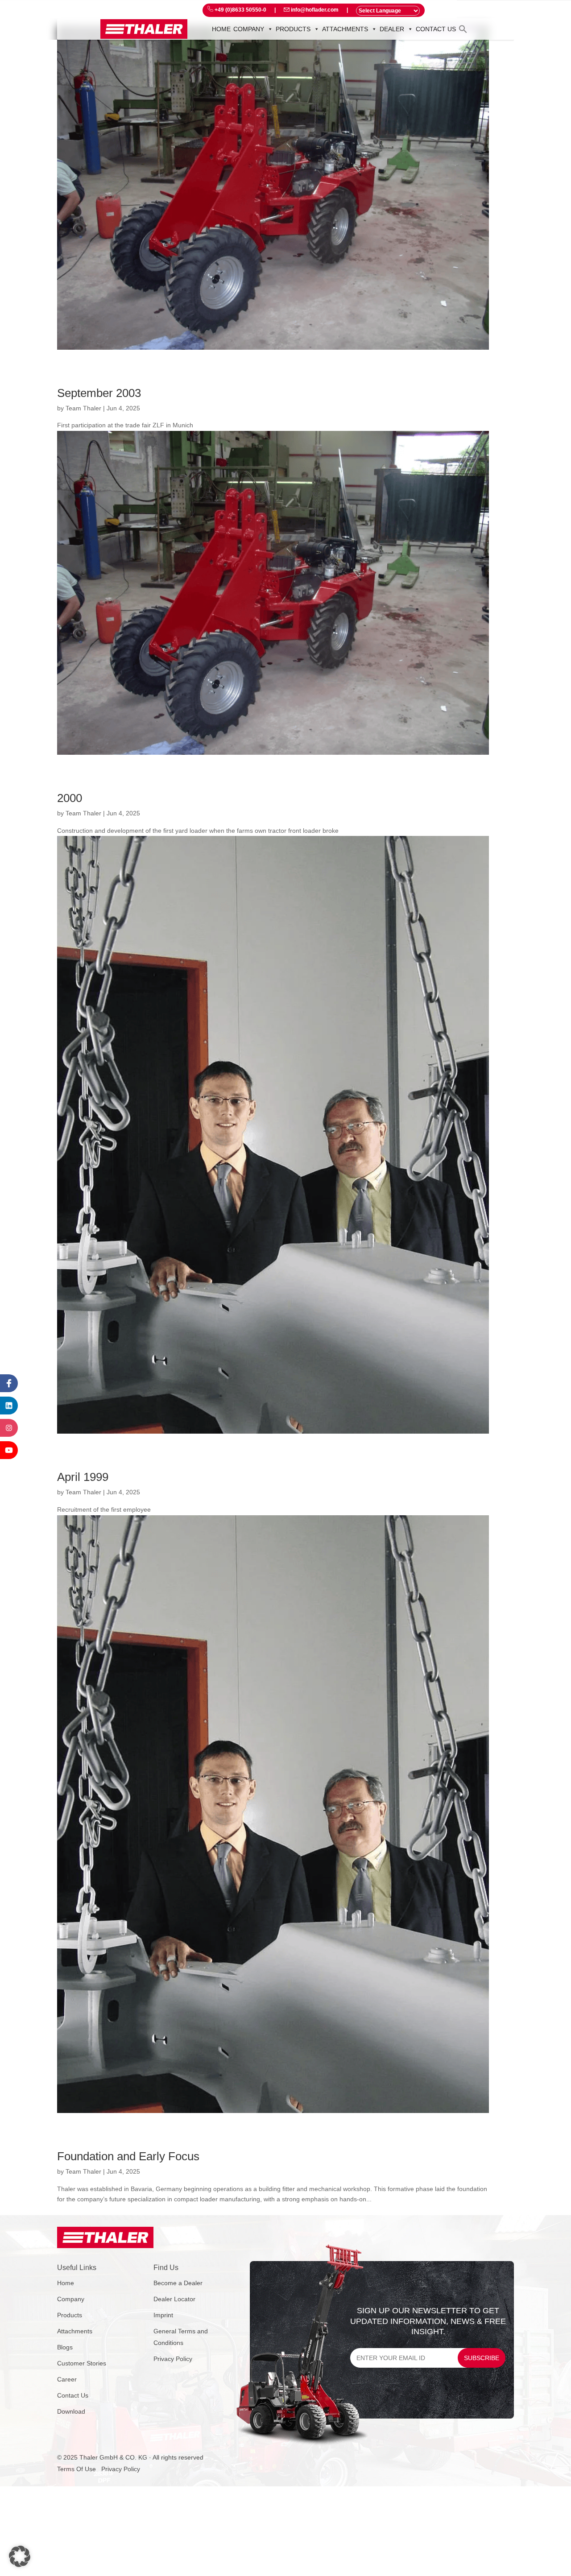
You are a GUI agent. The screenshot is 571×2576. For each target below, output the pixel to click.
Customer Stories (82, 2363)
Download (71, 2411)
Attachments (345, 29)
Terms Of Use (77, 2469)
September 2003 (99, 393)
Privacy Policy (173, 2359)
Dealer (392, 29)
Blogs (65, 2347)
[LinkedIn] (9, 1406)
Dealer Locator (174, 2299)
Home (221, 29)
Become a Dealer (178, 2283)
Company (249, 29)
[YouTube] (9, 1450)
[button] (463, 29)
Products (293, 29)
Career (67, 2379)
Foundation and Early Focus (128, 2156)
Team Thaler (83, 408)
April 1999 (83, 1477)
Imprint (163, 2315)
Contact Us (73, 2395)
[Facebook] (9, 1383)
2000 (70, 798)
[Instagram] (9, 1428)
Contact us (436, 29)
